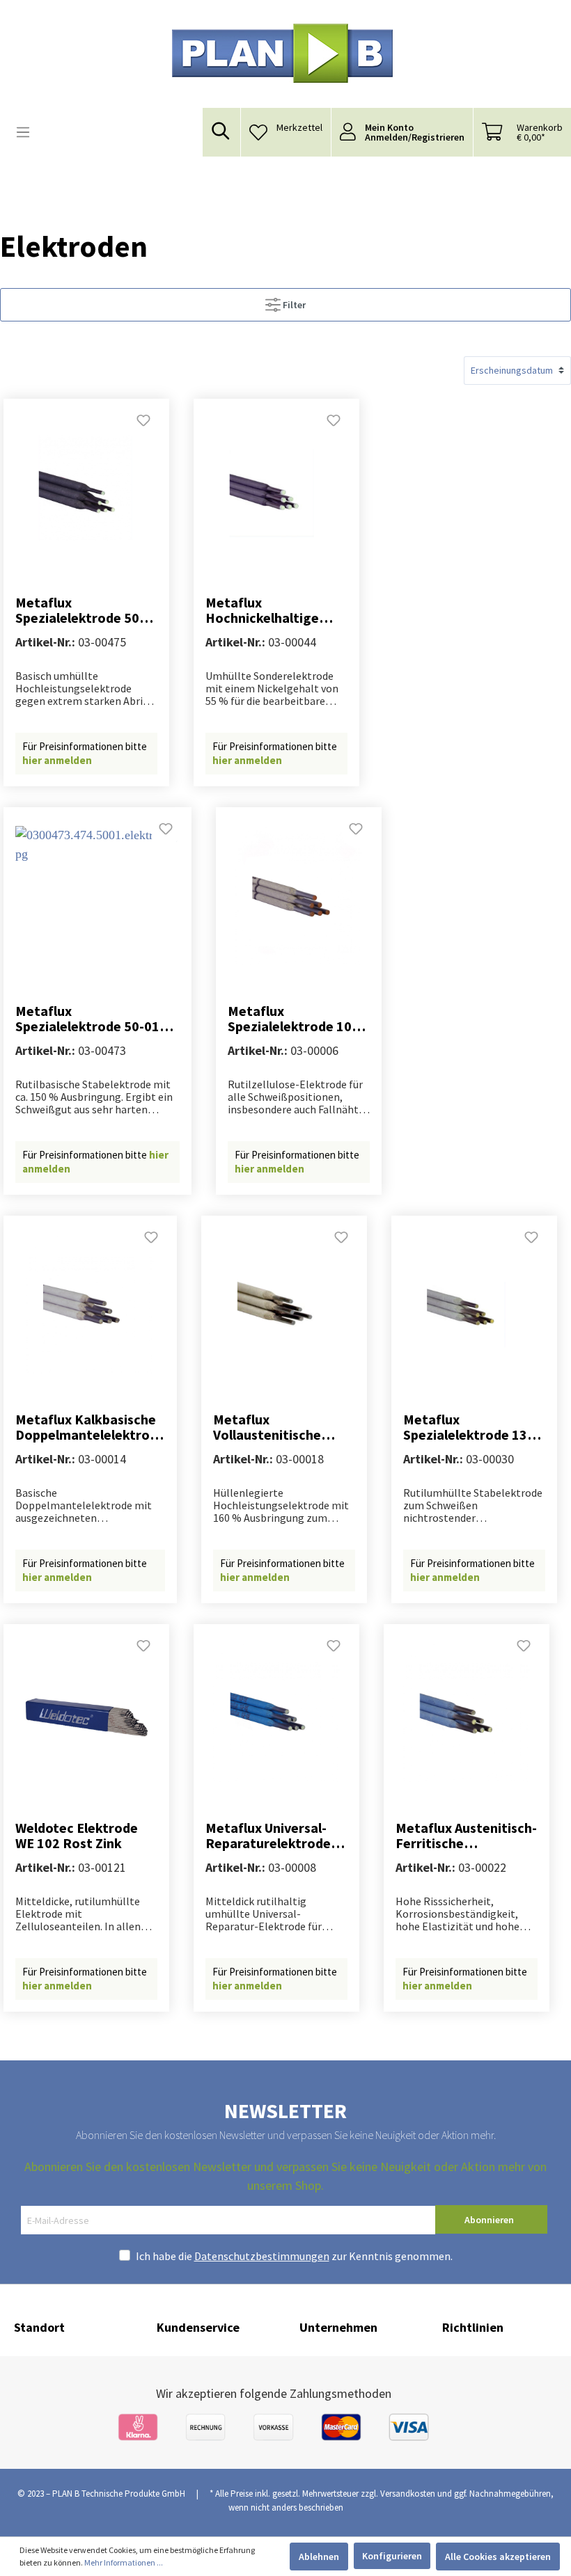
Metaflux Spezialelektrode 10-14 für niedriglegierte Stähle (295, 1019)
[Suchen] (221, 131)
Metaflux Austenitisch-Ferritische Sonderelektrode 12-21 (466, 1836)
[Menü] (23, 132)
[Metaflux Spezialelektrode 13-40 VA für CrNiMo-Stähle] (474, 1304)
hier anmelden (57, 760)
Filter (293, 305)
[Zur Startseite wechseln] (282, 53)
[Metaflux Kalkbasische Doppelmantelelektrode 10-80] (90, 1304)
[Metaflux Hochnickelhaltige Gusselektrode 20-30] (276, 487)
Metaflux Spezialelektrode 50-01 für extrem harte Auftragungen (87, 1019)
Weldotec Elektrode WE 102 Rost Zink (77, 1836)
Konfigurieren (392, 2556)
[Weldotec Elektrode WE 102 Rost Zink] (86, 1712)
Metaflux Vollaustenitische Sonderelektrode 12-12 (277, 1427)
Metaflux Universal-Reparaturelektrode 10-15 (268, 1836)
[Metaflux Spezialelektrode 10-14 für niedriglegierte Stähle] (299, 896)
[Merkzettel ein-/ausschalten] (143, 424)
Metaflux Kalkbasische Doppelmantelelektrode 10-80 (90, 1427)
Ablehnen (319, 2557)
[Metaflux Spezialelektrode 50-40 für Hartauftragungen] (86, 487)
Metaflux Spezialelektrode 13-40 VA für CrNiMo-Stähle (468, 1427)
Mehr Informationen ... (124, 2562)
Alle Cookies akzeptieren (498, 2557)
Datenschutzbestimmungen (262, 2256)
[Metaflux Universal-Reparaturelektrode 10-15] (276, 1712)
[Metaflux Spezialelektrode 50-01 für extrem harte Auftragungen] (97, 896)
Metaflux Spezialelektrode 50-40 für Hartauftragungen (80, 610)
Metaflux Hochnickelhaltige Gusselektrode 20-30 (270, 610)
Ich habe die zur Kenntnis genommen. (294, 2256)
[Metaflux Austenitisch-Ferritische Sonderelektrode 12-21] (467, 1712)
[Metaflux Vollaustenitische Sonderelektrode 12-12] (284, 1304)
